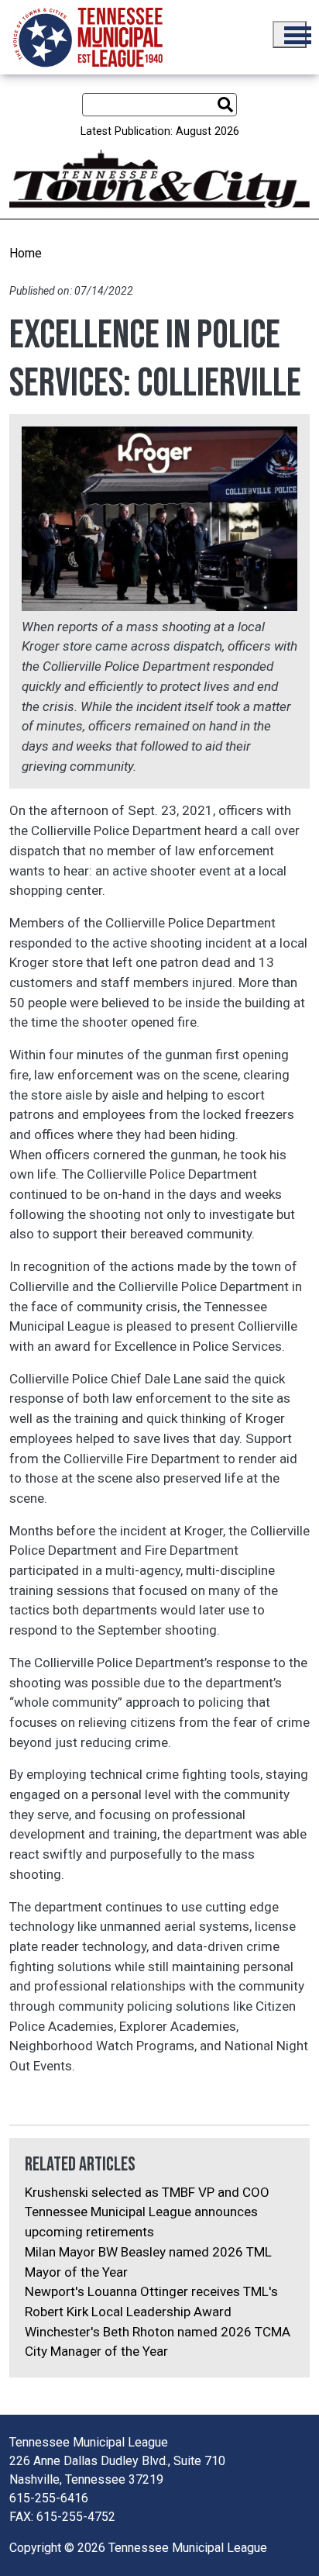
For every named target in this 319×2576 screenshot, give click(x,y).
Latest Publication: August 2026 (160, 131)
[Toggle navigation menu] (290, 35)
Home (26, 253)
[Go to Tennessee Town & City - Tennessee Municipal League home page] (88, 37)
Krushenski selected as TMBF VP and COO (147, 2192)
